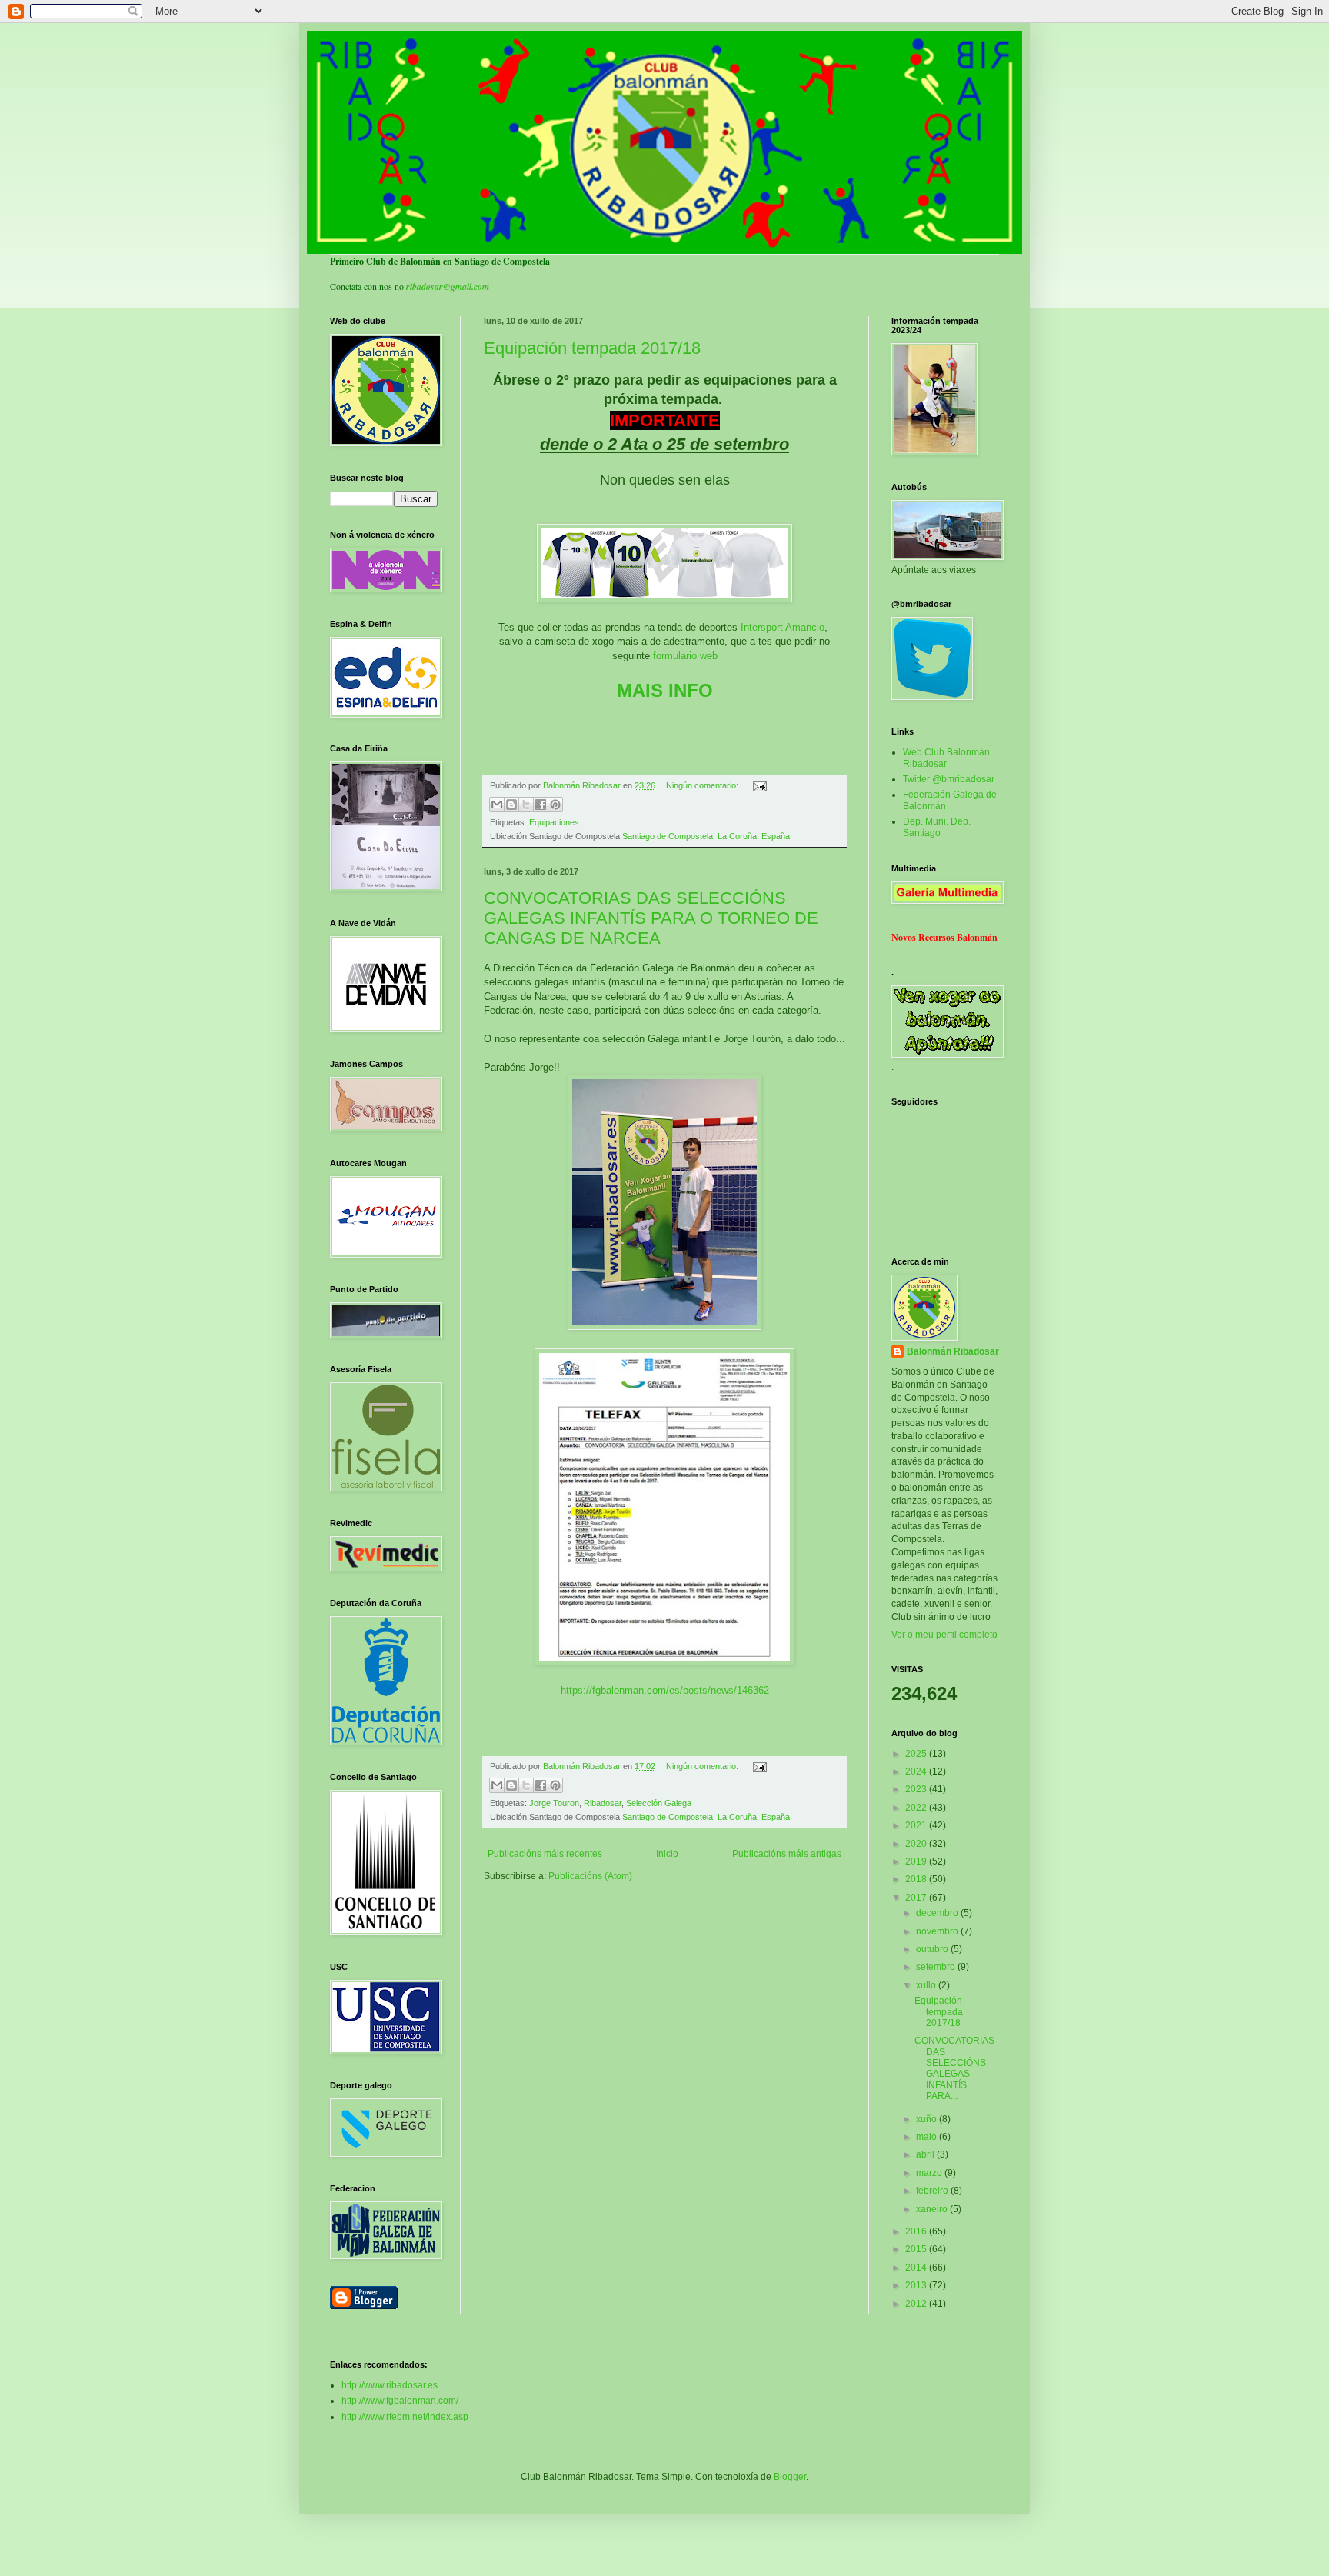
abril (926, 2154)
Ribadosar (603, 1803)
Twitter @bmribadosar (949, 779)
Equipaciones (554, 822)
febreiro (933, 2191)
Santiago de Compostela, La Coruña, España (706, 836)
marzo (930, 2173)
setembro (937, 1967)
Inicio (667, 1854)
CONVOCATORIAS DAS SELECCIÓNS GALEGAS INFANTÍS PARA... (954, 2068)
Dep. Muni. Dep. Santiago (937, 827)
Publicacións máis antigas (787, 1854)
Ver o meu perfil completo (944, 1635)
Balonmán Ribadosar (953, 1351)
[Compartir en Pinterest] (555, 805)
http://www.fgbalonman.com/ (400, 2401)
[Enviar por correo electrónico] (497, 805)
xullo (927, 1985)
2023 (917, 1789)
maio (928, 2137)
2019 (917, 1861)
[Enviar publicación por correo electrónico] (758, 785)
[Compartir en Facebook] (541, 805)
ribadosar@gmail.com (448, 287)
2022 (917, 1808)
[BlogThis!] (511, 805)
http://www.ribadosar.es (390, 2385)
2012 (917, 2304)
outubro (933, 1949)
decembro (938, 1913)
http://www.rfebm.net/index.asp (405, 2417)
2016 (917, 2231)
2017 (917, 1898)
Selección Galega (659, 1803)
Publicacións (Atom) (590, 1876)
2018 (917, 1879)
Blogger (790, 2477)
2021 (917, 1825)
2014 (917, 2268)
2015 (917, 2249)
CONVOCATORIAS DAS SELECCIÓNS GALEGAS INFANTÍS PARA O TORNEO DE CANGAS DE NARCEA (651, 918)
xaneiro (933, 2209)
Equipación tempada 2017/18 (592, 348)
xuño (928, 2119)
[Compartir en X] (526, 805)
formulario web (685, 656)
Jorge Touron (554, 1803)
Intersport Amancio (783, 627)
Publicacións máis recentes (545, 1854)
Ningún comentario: (703, 785)
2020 (917, 1844)
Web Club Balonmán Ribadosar (946, 758)
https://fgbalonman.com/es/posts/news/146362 (665, 1690)
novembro (938, 1931)
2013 (917, 2285)
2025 (917, 1754)
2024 (917, 1771)
